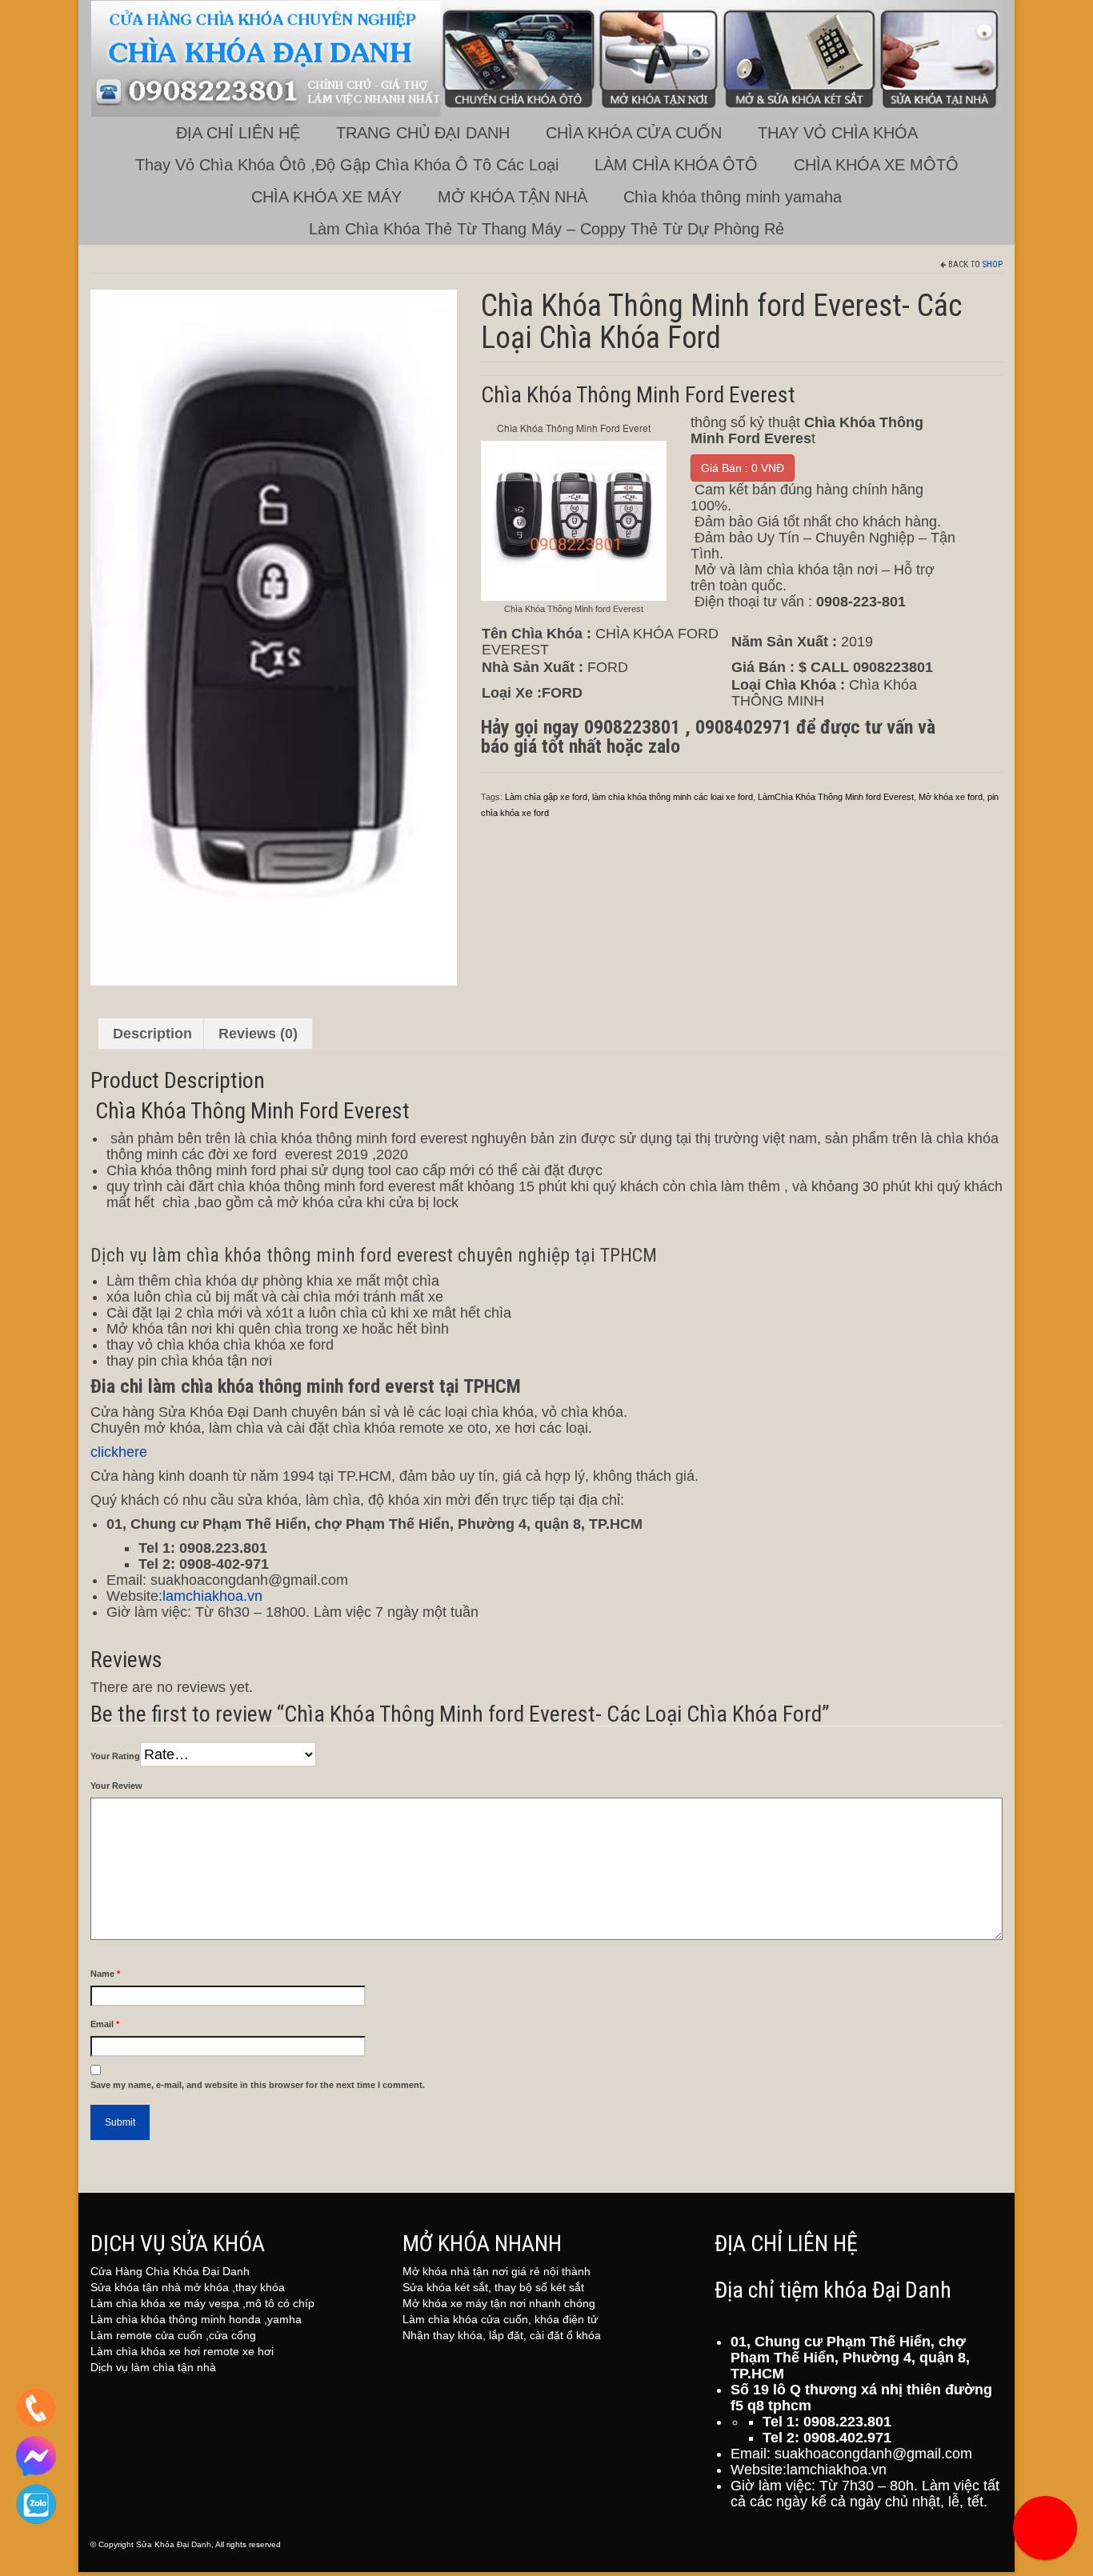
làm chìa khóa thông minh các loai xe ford (673, 797)
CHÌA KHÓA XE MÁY (326, 197)
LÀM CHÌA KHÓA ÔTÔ (676, 165)
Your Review (116, 1786)
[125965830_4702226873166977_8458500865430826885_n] (274, 637)
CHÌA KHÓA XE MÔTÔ (876, 165)
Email (105, 2024)
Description (152, 1034)
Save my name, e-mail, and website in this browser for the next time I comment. (258, 2085)
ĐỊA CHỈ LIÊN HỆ (238, 133)
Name (105, 1974)
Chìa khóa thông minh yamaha (733, 197)
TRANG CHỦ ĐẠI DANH (423, 133)
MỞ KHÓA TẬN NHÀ (512, 197)
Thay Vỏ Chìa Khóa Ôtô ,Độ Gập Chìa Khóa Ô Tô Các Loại (347, 165)
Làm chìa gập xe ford (546, 797)
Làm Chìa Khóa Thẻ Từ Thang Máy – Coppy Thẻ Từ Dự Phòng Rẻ (546, 229)
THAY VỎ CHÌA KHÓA (838, 133)
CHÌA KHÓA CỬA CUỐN (634, 133)
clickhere (119, 1452)
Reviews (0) (258, 1034)
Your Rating (115, 1756)
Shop (993, 264)
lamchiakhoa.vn (212, 1596)
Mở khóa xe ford (951, 797)
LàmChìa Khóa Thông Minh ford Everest (836, 797)
